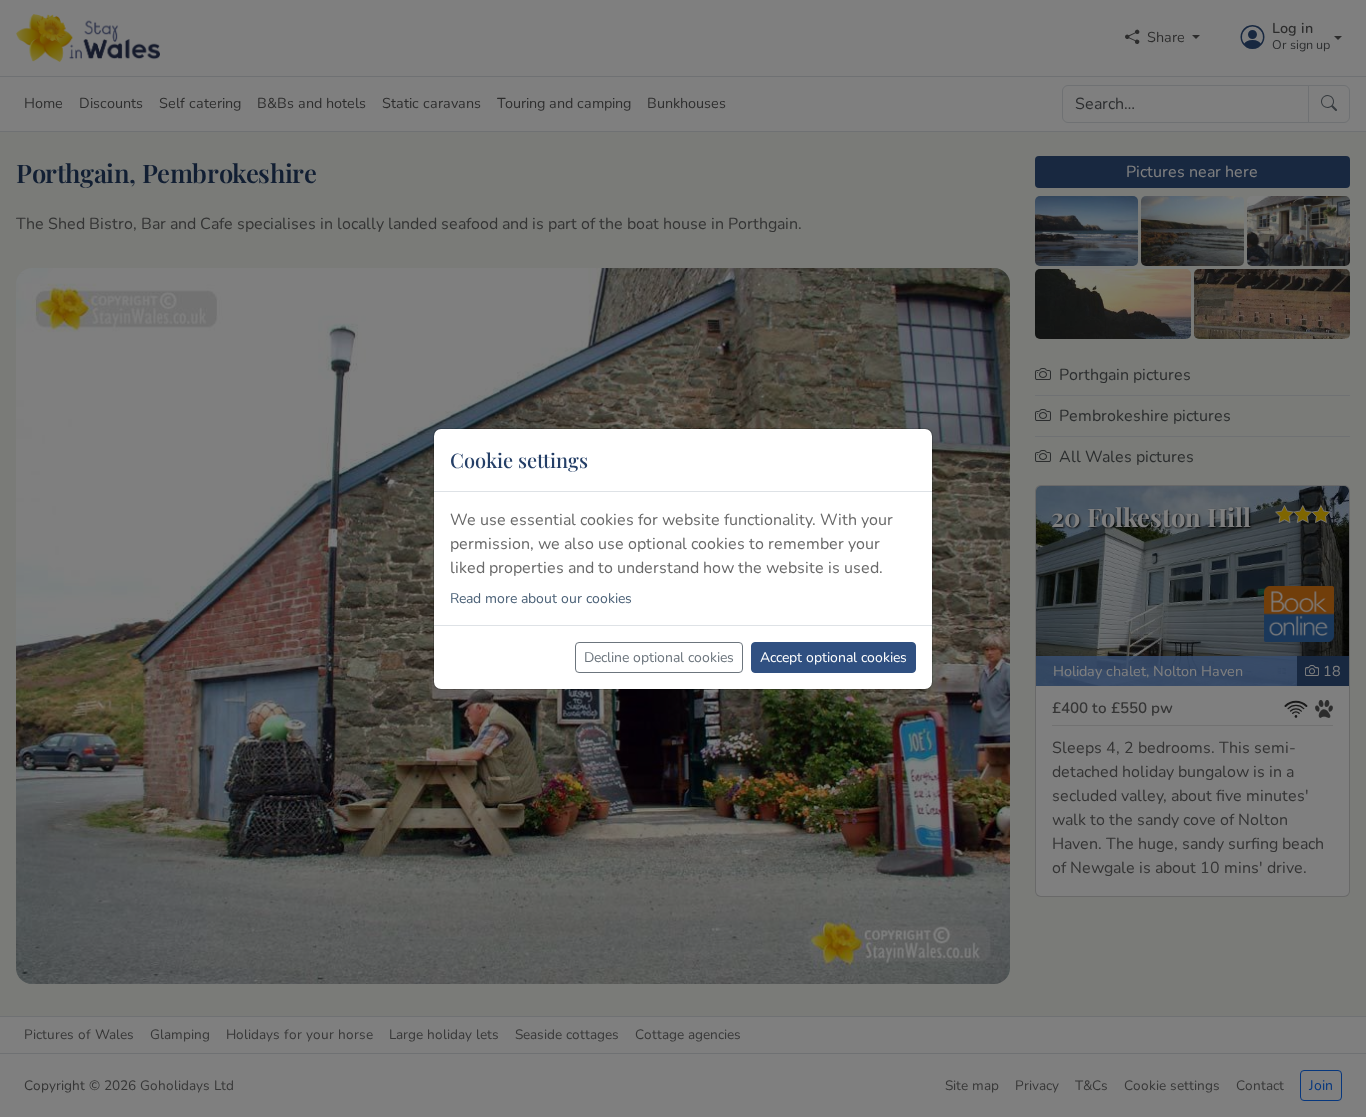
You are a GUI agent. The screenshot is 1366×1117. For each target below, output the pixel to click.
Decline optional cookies (659, 657)
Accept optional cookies (833, 657)
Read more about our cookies (541, 598)
